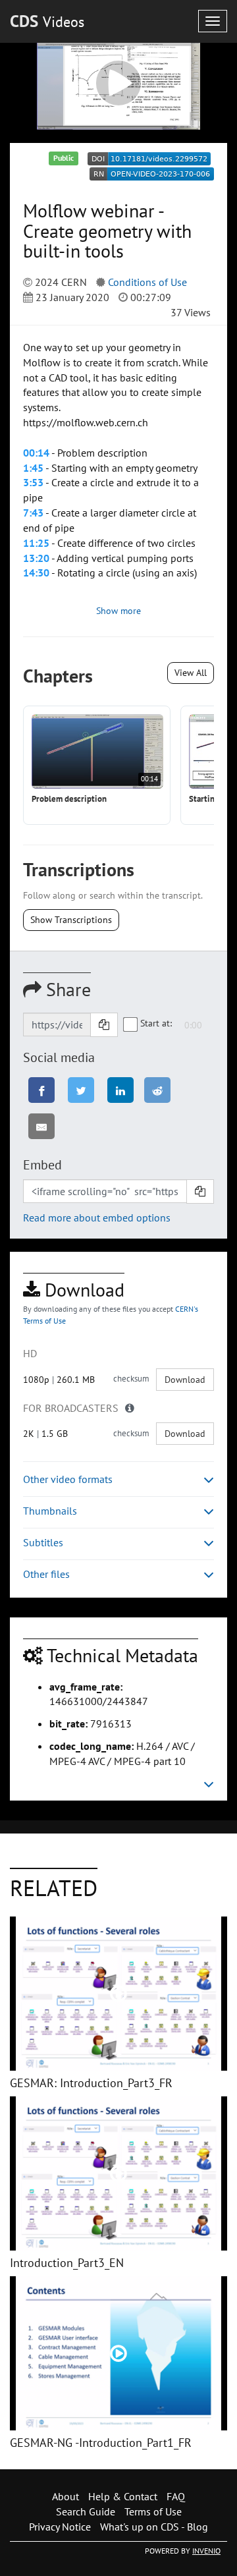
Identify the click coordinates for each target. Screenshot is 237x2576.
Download (185, 1380)
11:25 (36, 543)
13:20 (36, 558)
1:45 (33, 468)
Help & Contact (123, 2496)
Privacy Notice (60, 2527)
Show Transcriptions (71, 920)
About (66, 2496)
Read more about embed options (97, 1218)
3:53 (33, 482)
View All (191, 673)
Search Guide (86, 2511)
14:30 (36, 573)
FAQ (176, 2496)
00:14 (36, 453)
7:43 (33, 513)
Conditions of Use (147, 282)
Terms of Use (153, 2511)
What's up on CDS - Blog (154, 2527)
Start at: (156, 1023)
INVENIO (206, 2551)
